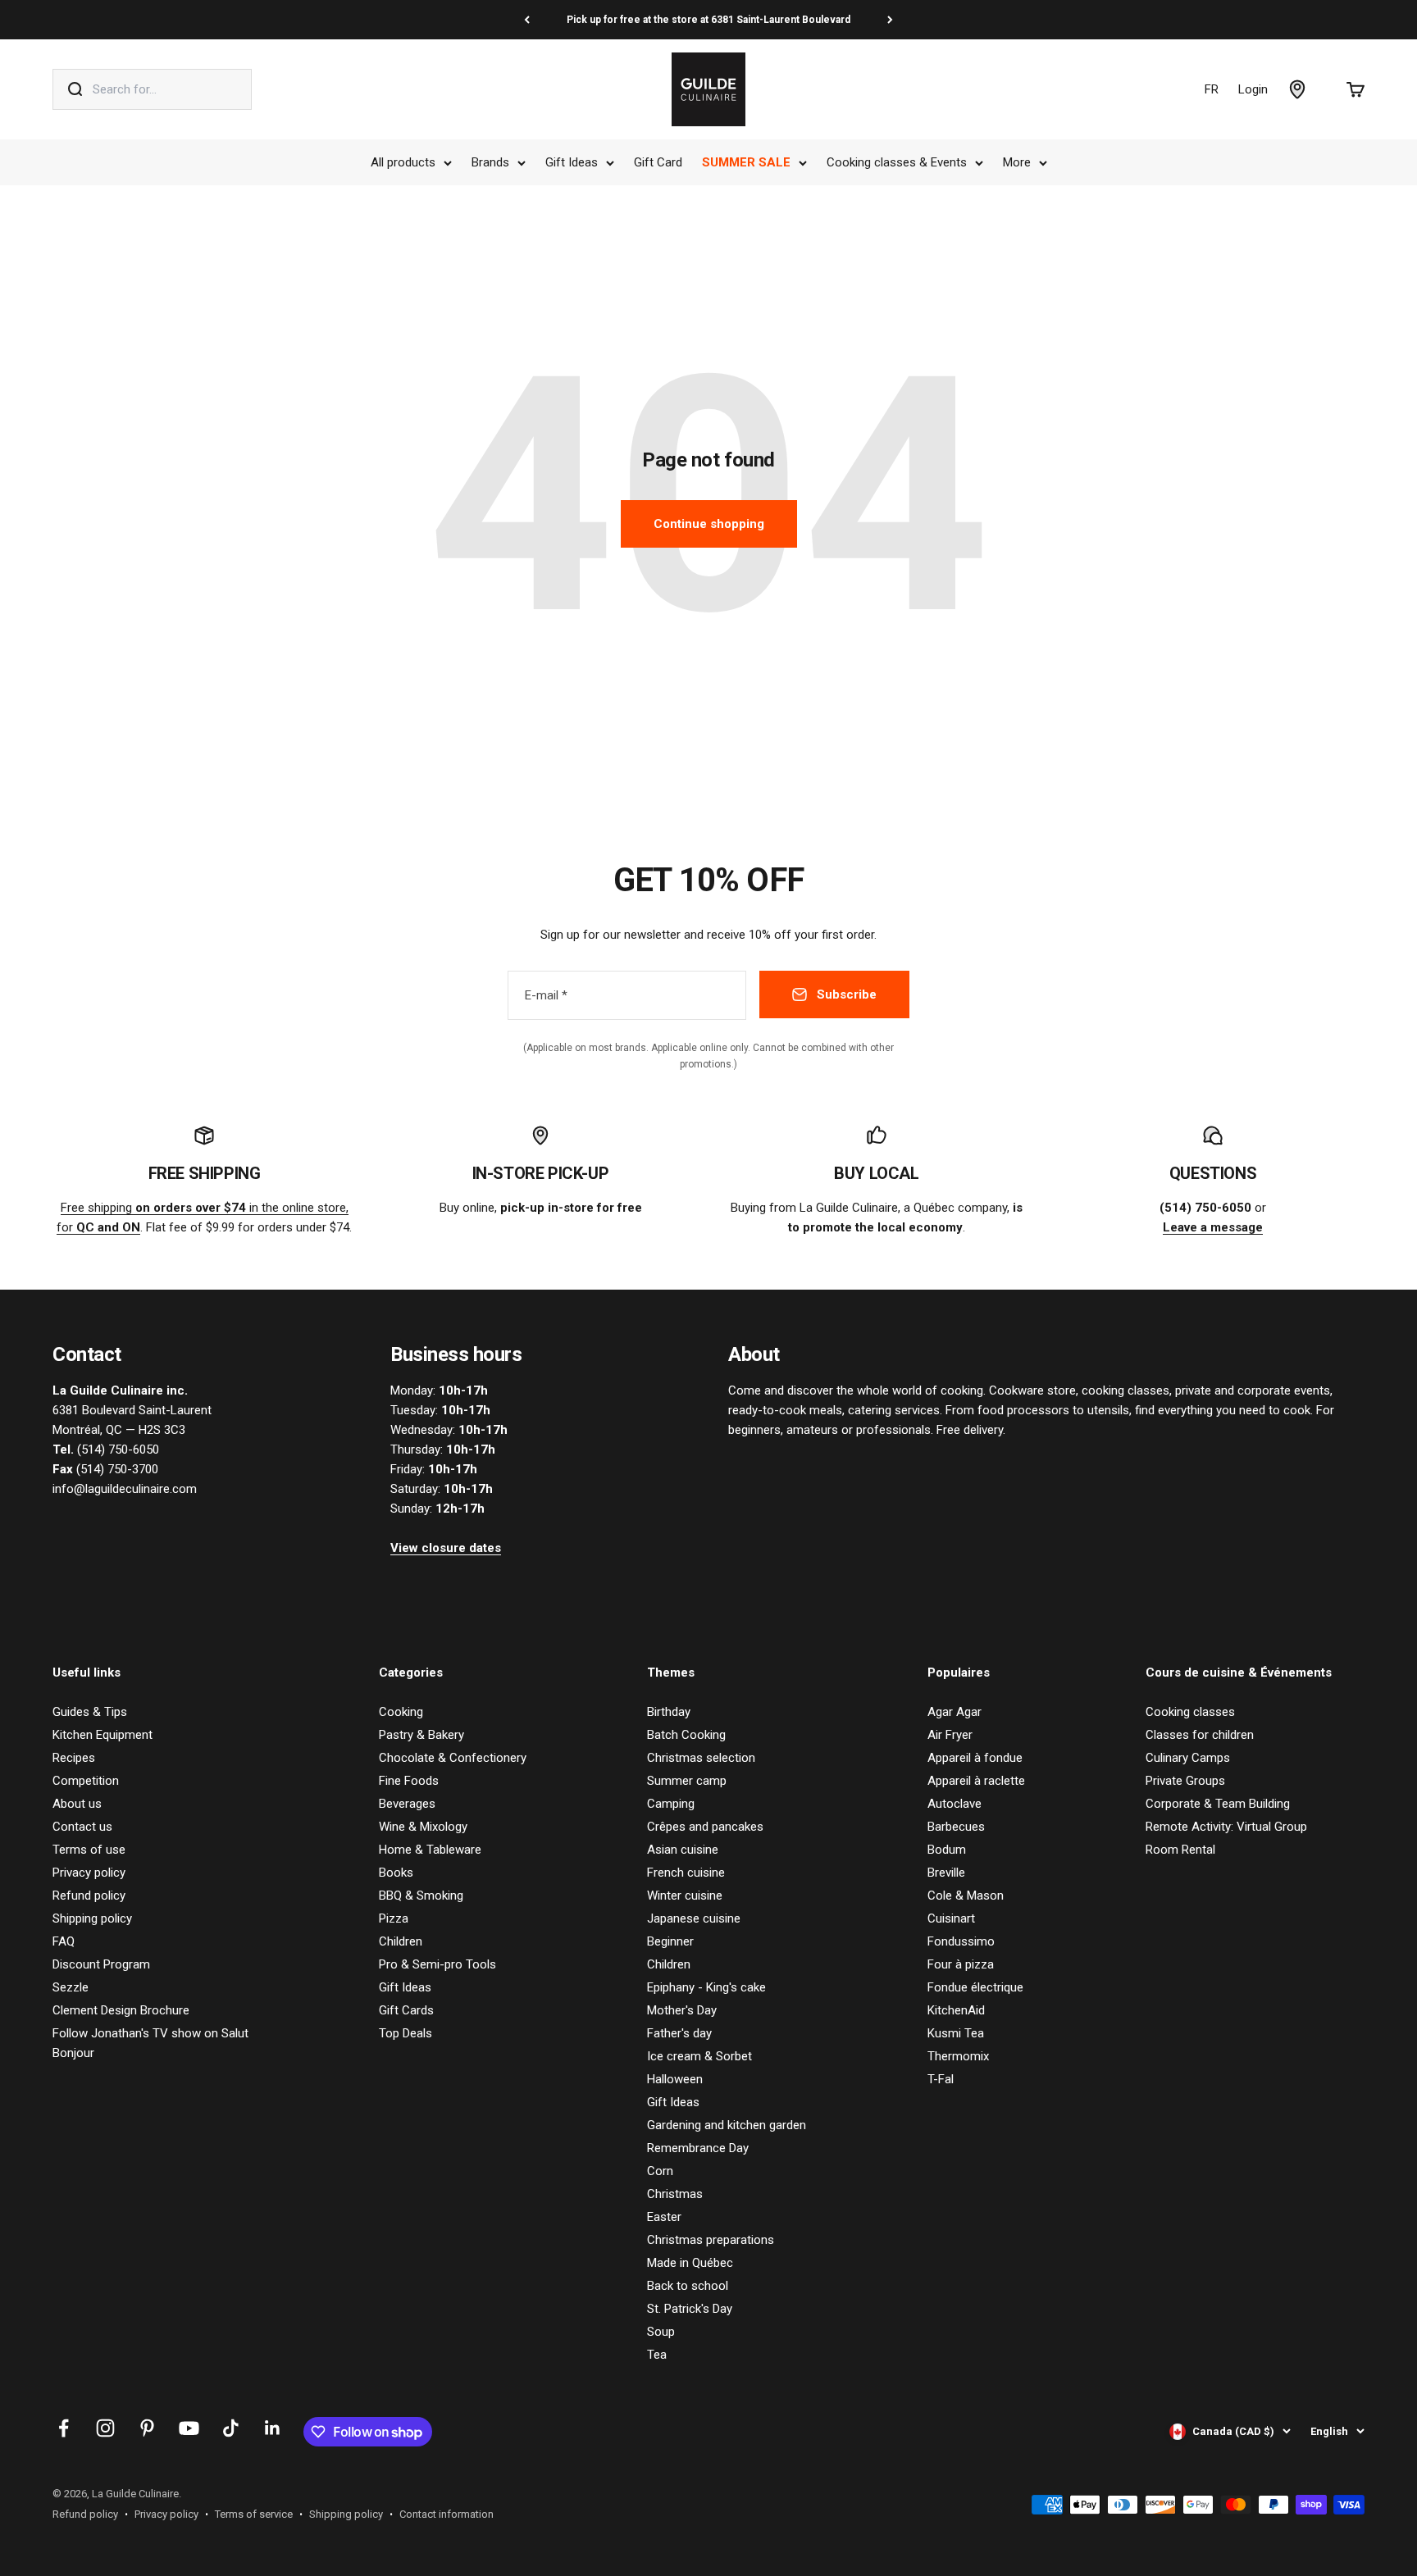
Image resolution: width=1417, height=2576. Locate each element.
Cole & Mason (966, 1896)
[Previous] (527, 20)
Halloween (675, 2079)
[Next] (890, 20)
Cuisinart (951, 1918)
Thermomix (958, 2056)
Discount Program (101, 1964)
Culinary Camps (1188, 1758)
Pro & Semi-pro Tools (437, 1964)
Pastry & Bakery (421, 1735)
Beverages (407, 1804)
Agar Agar (955, 1712)
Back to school (688, 2286)
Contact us (82, 1827)
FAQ (64, 1941)
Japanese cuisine (694, 1918)
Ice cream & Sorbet (699, 2056)
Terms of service (254, 2514)
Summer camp (687, 1781)
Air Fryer (950, 1735)
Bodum (947, 1850)
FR (1212, 89)
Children (401, 1941)
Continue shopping (709, 524)
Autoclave (955, 1804)
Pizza (394, 1918)
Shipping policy (92, 1918)
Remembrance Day (698, 2148)
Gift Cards (406, 2010)
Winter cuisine (685, 1896)
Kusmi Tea (956, 2033)
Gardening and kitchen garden (727, 2125)
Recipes (74, 1758)
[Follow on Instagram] (105, 2428)
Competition (86, 1781)
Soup (661, 2332)
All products (403, 162)
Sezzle (71, 1987)
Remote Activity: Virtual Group (1226, 1827)
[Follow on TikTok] (231, 2428)
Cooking (401, 1712)
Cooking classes (1190, 1712)
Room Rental (1180, 1850)
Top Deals (406, 2033)
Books (396, 1873)
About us (77, 1804)
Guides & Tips (90, 1712)
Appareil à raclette (976, 1781)
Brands (490, 162)
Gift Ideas (572, 162)
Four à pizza (961, 1964)
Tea (657, 2355)
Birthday (669, 1712)
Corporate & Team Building (1218, 1804)
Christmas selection (701, 1758)
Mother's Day (682, 2010)
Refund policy (89, 1896)
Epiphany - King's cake (706, 1987)
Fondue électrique (975, 1987)
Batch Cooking (686, 1735)
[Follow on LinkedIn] (273, 2428)
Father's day (679, 2033)
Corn (660, 2171)
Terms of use (89, 1850)
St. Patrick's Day (690, 2309)
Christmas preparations (711, 2240)
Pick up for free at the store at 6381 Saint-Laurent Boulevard (708, 20)
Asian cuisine (683, 1850)
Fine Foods (409, 1781)
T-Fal (941, 2079)
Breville (946, 1873)
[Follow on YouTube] (189, 2428)
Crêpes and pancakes (705, 1827)
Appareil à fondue (975, 1758)
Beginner (670, 1941)
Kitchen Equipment (103, 1735)
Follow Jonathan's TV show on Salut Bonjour (150, 2043)
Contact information (447, 2514)
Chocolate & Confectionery (453, 1758)
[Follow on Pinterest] (147, 2428)
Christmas (675, 2194)
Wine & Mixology (423, 1827)
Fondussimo (961, 1941)
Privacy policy (89, 1873)
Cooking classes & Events (897, 162)
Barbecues (956, 1827)
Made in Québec (690, 2263)
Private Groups (1185, 1781)
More (1017, 162)
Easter (664, 2217)
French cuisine (686, 1873)
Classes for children (1200, 1735)
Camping (671, 1804)
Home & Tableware (430, 1850)
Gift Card (658, 162)
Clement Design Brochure (121, 2010)
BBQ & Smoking (421, 1896)
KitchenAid (956, 2010)
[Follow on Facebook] (64, 2428)
